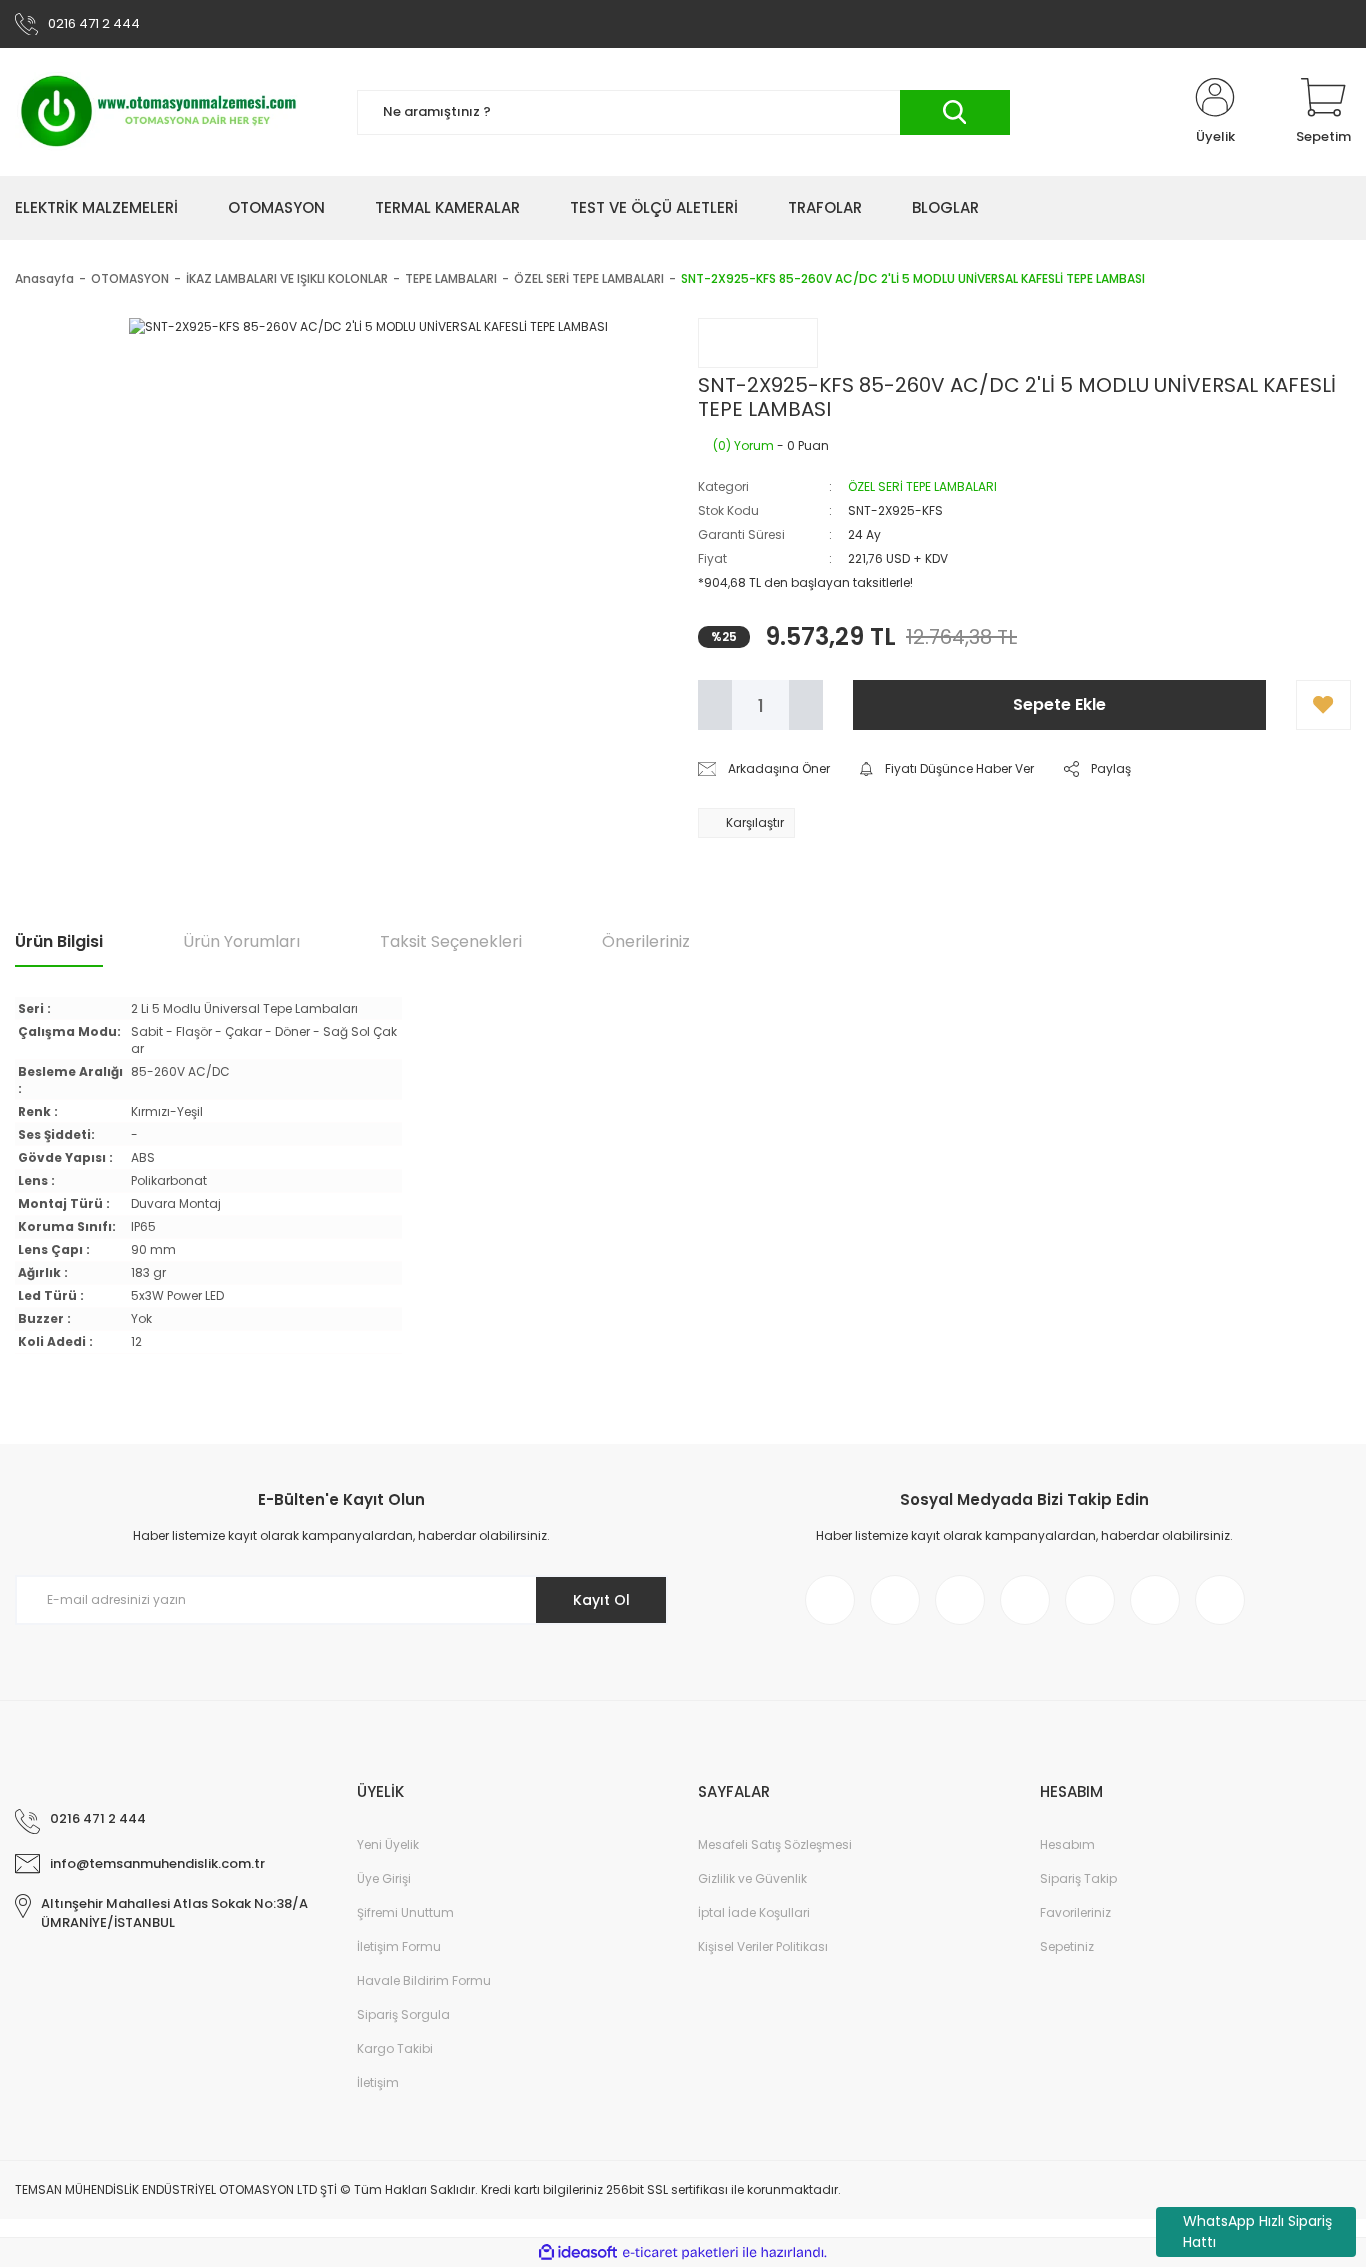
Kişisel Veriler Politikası (763, 1946)
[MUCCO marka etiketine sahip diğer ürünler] (758, 343)
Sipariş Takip (1078, 1878)
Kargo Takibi (395, 2048)
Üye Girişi (384, 1878)
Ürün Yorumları (241, 941)
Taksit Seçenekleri (451, 941)
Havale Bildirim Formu (424, 1980)
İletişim (378, 2082)
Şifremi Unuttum (405, 1912)
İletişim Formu (399, 1946)
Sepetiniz (1067, 1946)
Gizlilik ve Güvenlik (752, 1878)
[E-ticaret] (680, 2253)
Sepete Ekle (1059, 704)
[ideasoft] (578, 2252)
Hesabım (1067, 1844)
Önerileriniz (646, 941)
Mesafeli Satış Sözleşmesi (775, 1844)
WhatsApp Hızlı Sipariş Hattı (1257, 2231)
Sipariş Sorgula (403, 2014)
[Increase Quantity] (806, 705)
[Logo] (159, 112)
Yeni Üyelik (388, 1844)
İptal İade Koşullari (754, 1912)
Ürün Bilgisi (59, 941)
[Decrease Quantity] (715, 705)
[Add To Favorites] (1323, 705)
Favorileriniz (1075, 1912)
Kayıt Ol (601, 1600)
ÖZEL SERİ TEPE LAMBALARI (922, 486)
